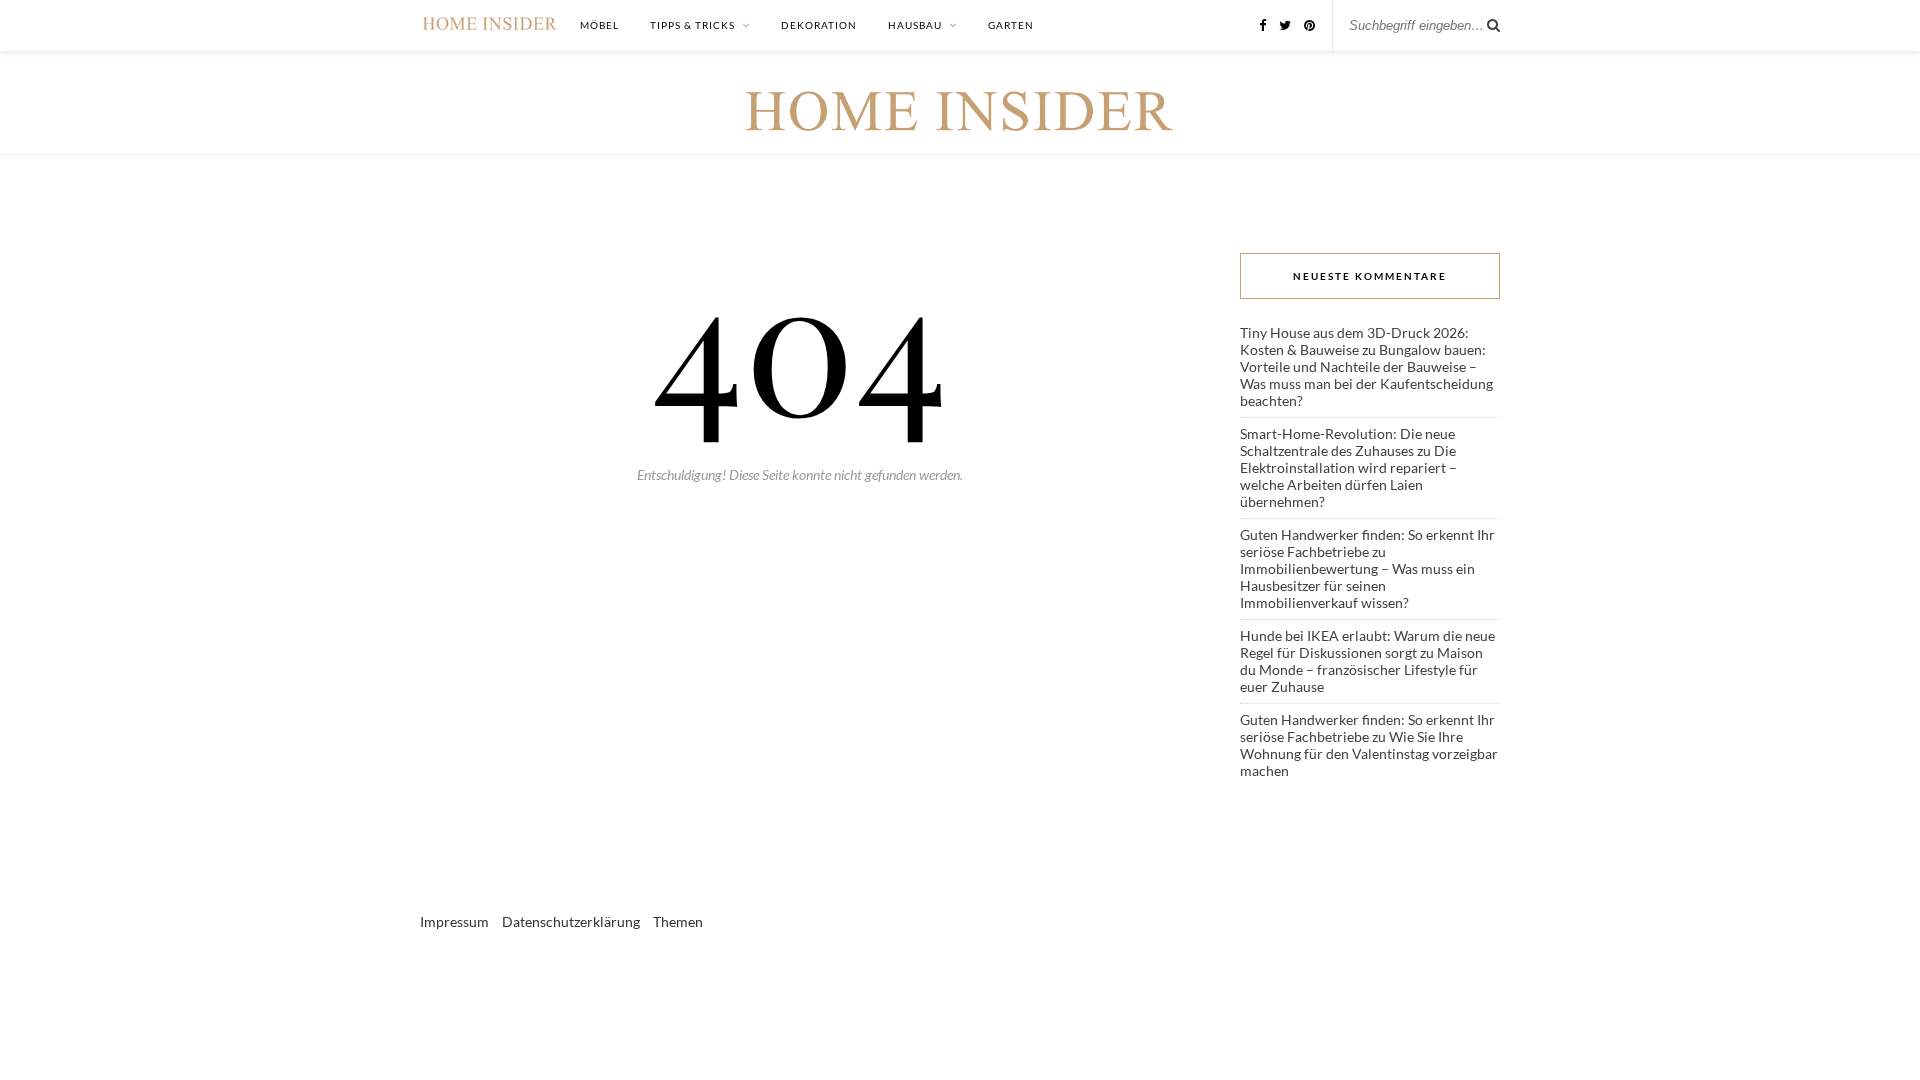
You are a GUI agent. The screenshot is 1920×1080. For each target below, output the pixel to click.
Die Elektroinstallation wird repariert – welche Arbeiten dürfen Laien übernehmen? (1348, 476)
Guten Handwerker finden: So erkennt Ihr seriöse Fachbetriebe (1367, 543)
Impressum (454, 921)
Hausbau (915, 25)
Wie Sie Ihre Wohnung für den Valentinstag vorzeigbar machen (1369, 753)
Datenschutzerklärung (571, 921)
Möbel (599, 25)
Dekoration (819, 25)
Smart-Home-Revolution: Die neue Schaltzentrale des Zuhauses (1347, 442)
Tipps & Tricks (692, 25)
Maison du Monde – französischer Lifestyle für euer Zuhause (1361, 669)
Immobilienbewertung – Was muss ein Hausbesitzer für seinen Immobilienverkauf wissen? (1357, 585)
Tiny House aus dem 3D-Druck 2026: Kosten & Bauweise (1354, 341)
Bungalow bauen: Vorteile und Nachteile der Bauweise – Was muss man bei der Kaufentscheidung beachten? (1366, 375)
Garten (1011, 25)
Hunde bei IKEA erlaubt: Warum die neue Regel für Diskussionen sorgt (1367, 644)
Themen (678, 921)
